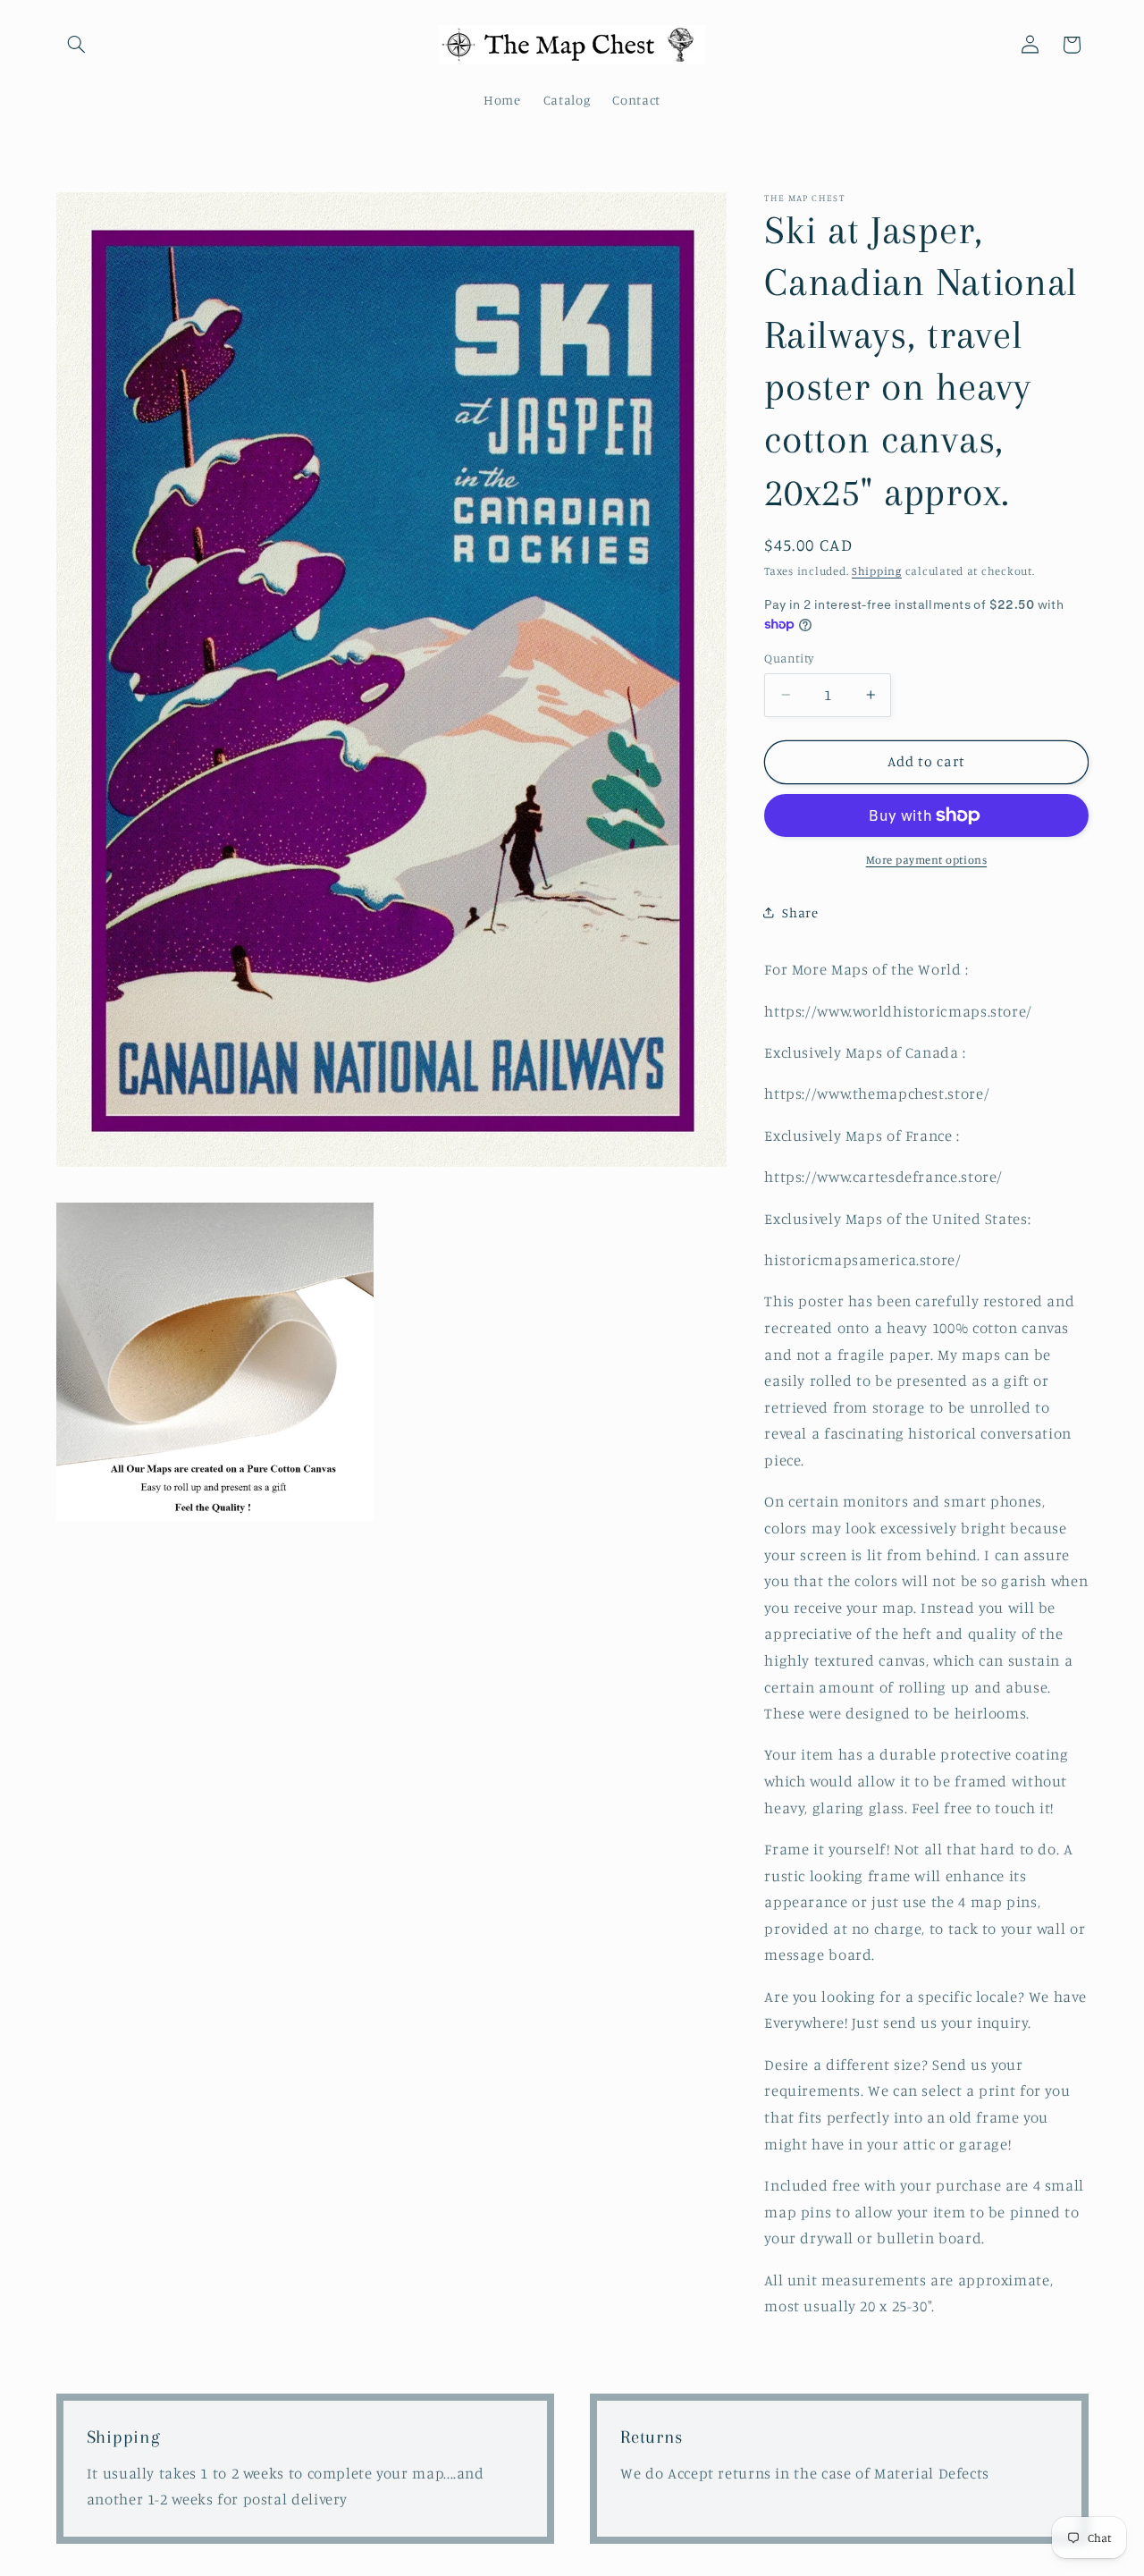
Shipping (877, 571)
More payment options (927, 860)
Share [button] (800, 912)
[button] (77, 45)
